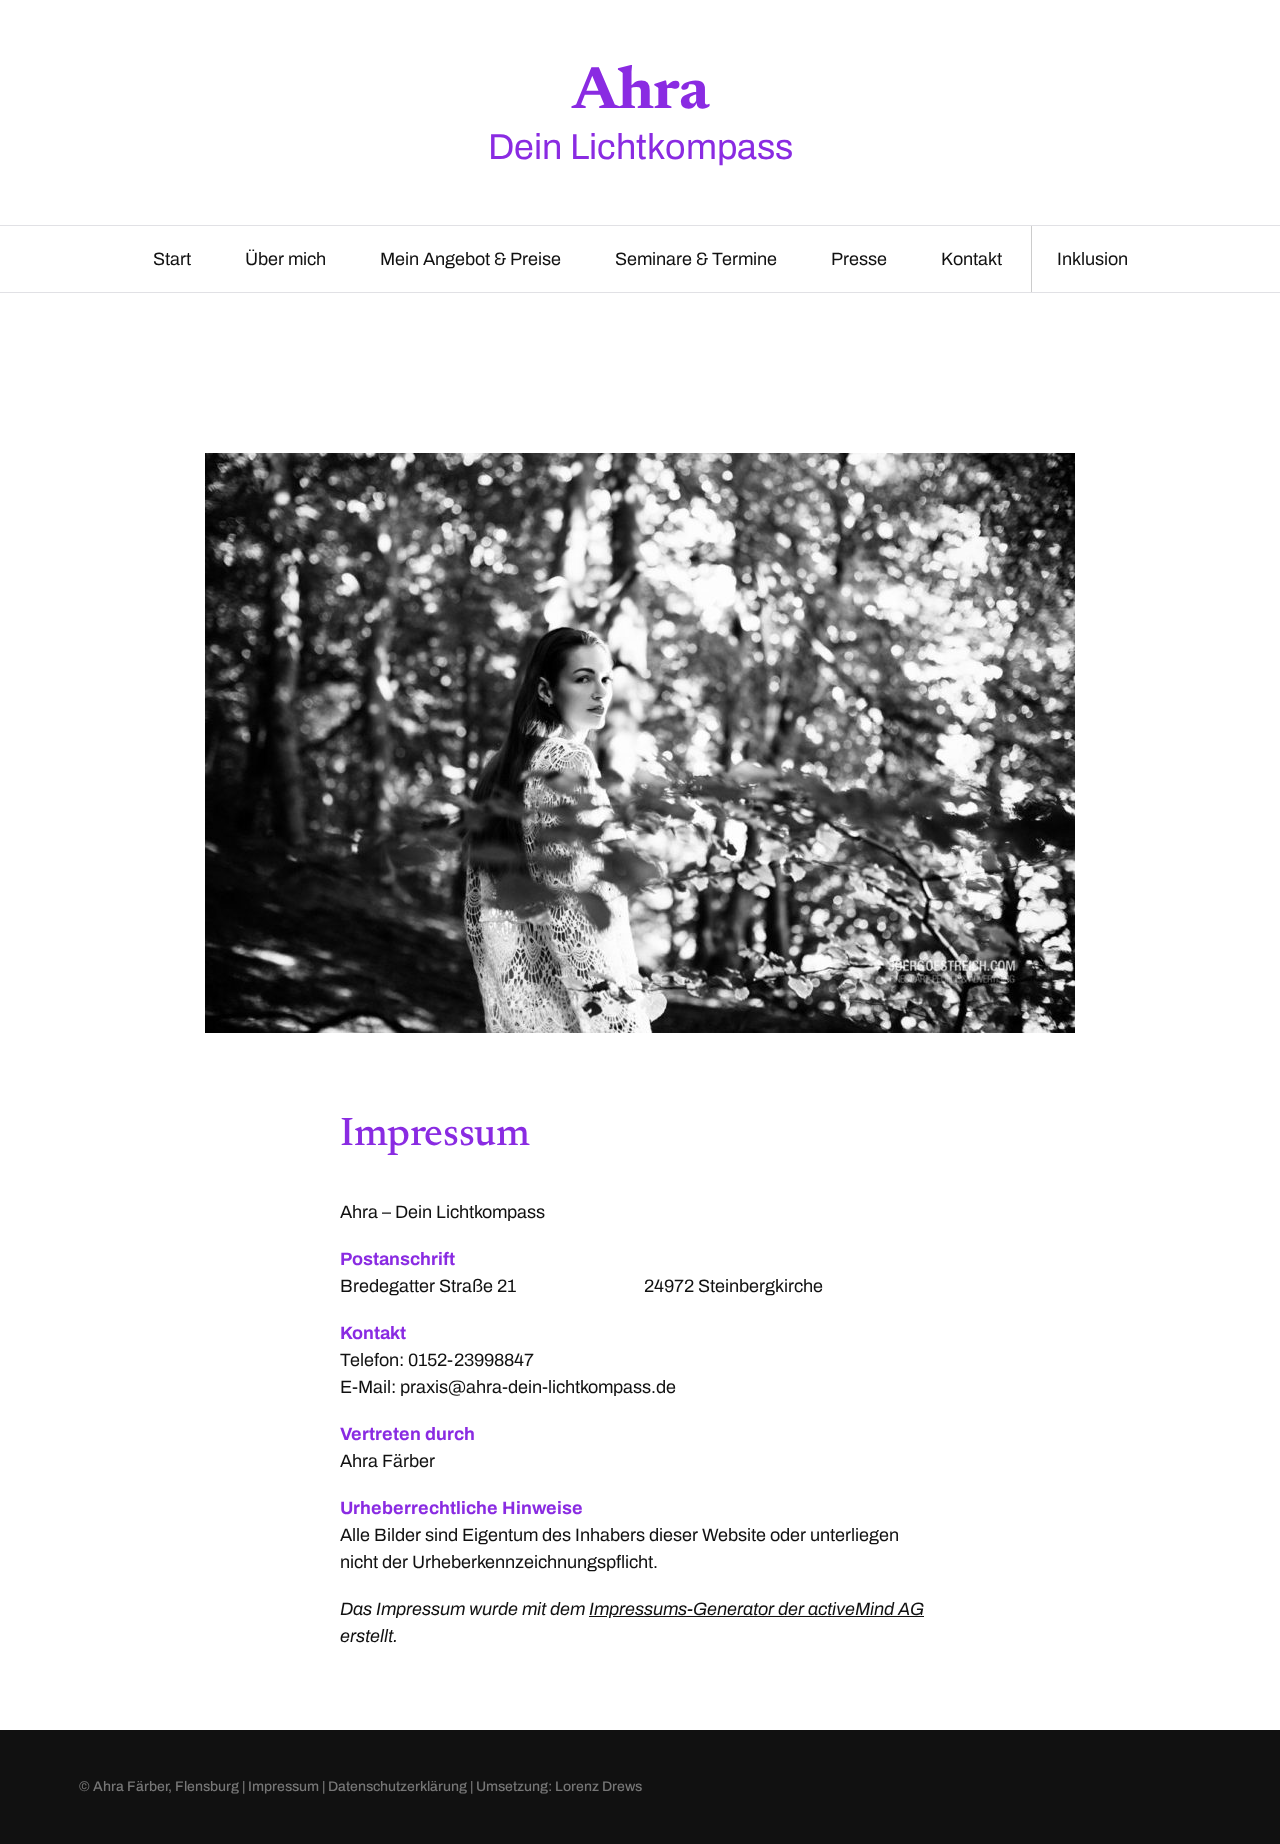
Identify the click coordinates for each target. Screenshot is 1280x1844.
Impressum (283, 1786)
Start (172, 259)
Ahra (640, 94)
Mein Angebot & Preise (470, 259)
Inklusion (1092, 259)
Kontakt (971, 259)
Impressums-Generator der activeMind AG (756, 1609)
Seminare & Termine (696, 259)
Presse (859, 259)
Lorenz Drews (598, 1786)
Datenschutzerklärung (397, 1786)
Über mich (285, 259)
